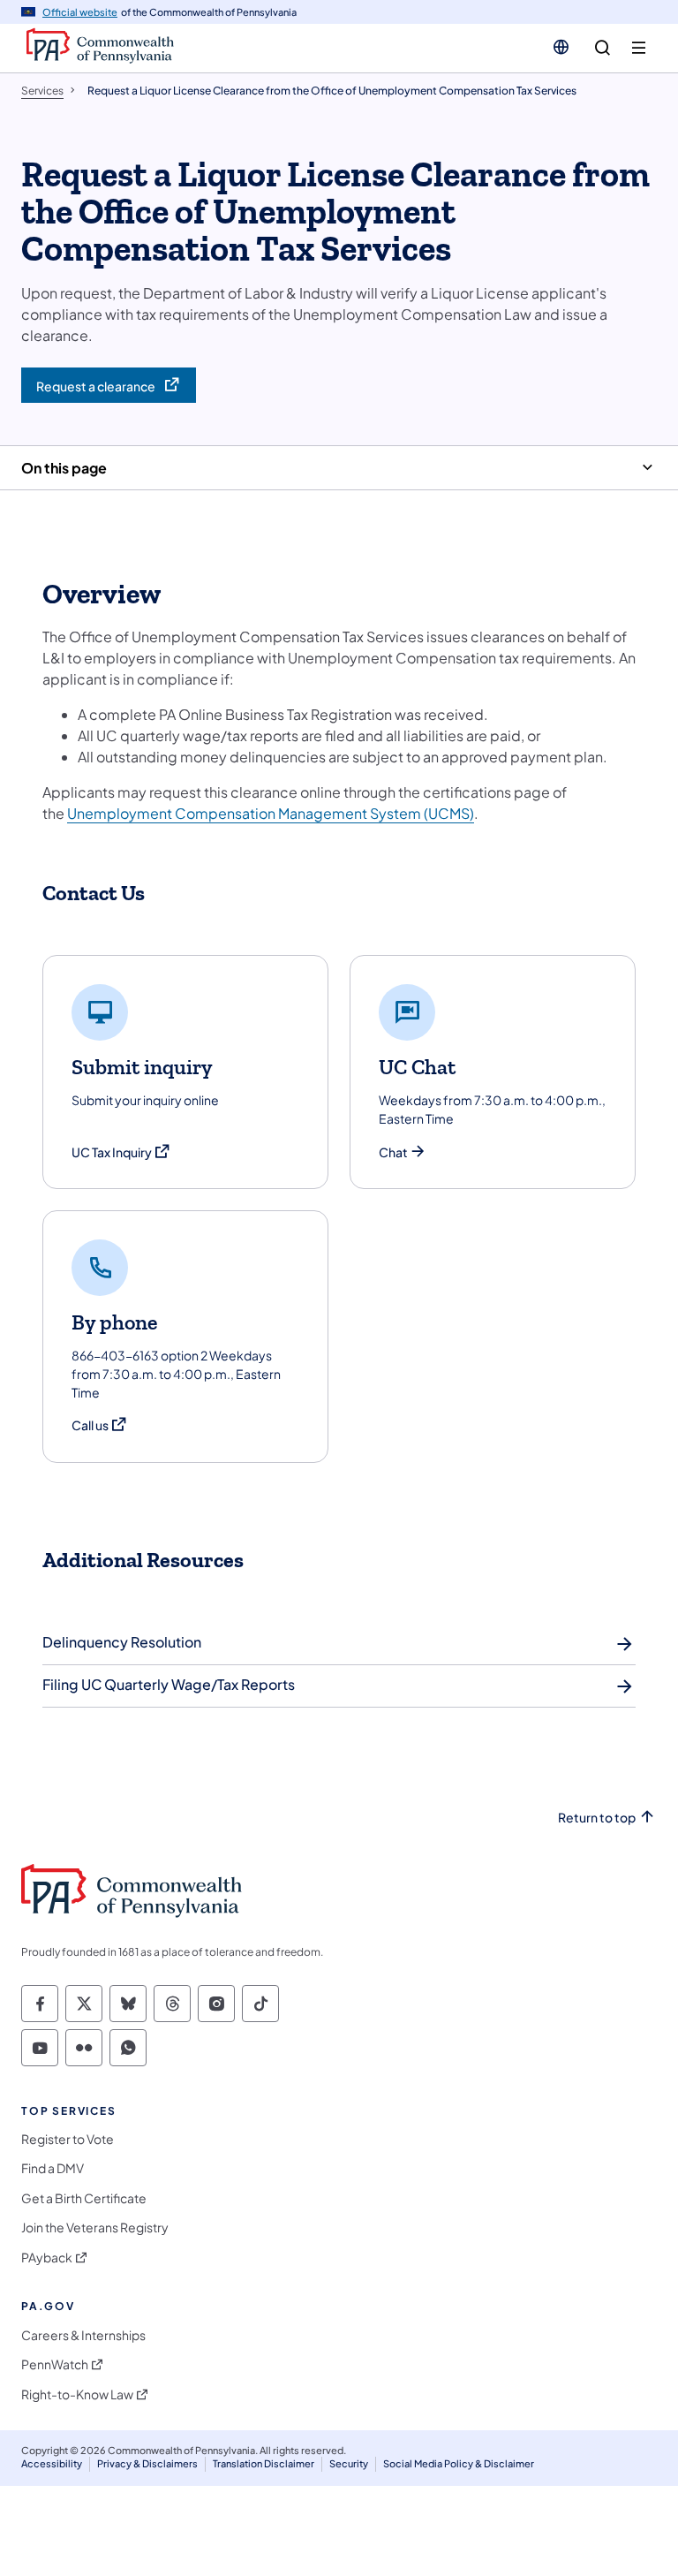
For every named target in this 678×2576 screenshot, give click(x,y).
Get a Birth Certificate (84, 2198)
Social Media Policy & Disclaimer (459, 2463)
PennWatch (55, 2364)
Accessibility (52, 2463)
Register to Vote (68, 2139)
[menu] (639, 48)
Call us (100, 1425)
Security (349, 2463)
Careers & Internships (83, 2335)
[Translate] (561, 47)
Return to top (597, 1818)
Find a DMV (53, 2168)
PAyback (47, 2258)
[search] (603, 48)
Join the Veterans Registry (95, 2227)
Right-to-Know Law (77, 2394)
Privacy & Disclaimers (147, 2463)
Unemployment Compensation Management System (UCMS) (271, 813)
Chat (393, 1152)
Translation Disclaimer (264, 2463)
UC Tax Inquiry (121, 1152)
